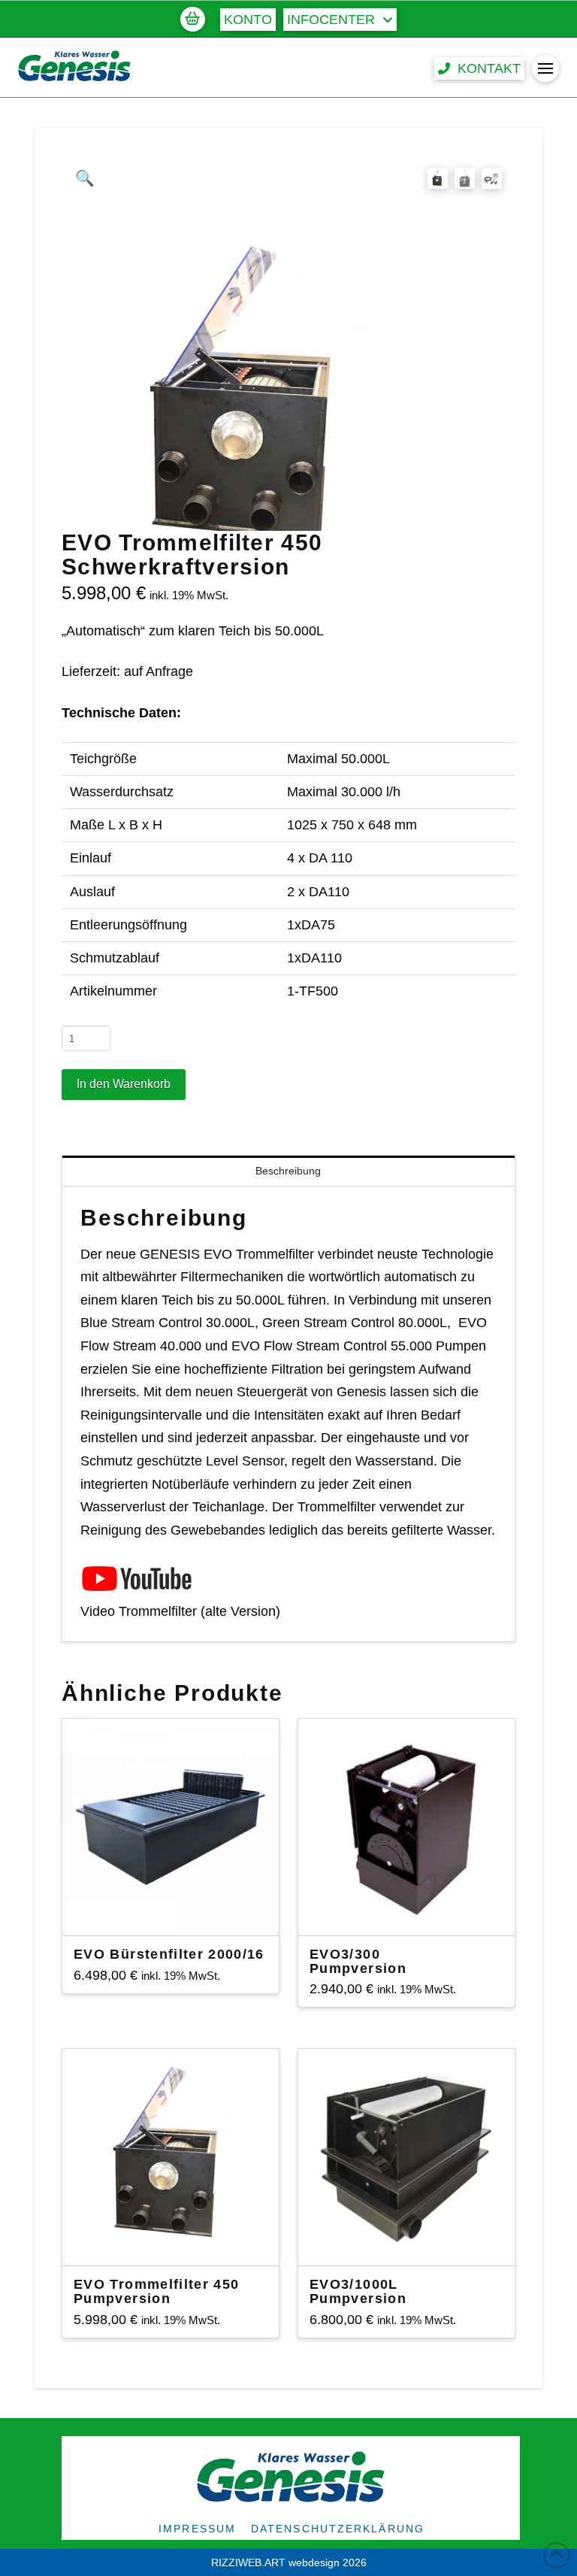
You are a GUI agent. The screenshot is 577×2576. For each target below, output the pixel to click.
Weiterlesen (170, 1911)
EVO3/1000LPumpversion (358, 2291)
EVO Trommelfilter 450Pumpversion (156, 2291)
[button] (192, 19)
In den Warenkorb (124, 1084)
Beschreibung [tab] (288, 1171)
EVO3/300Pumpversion (358, 1961)
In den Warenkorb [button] (412, 1911)
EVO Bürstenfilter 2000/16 (169, 1954)
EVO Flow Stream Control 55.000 (332, 1346)
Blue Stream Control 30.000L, (169, 1323)
